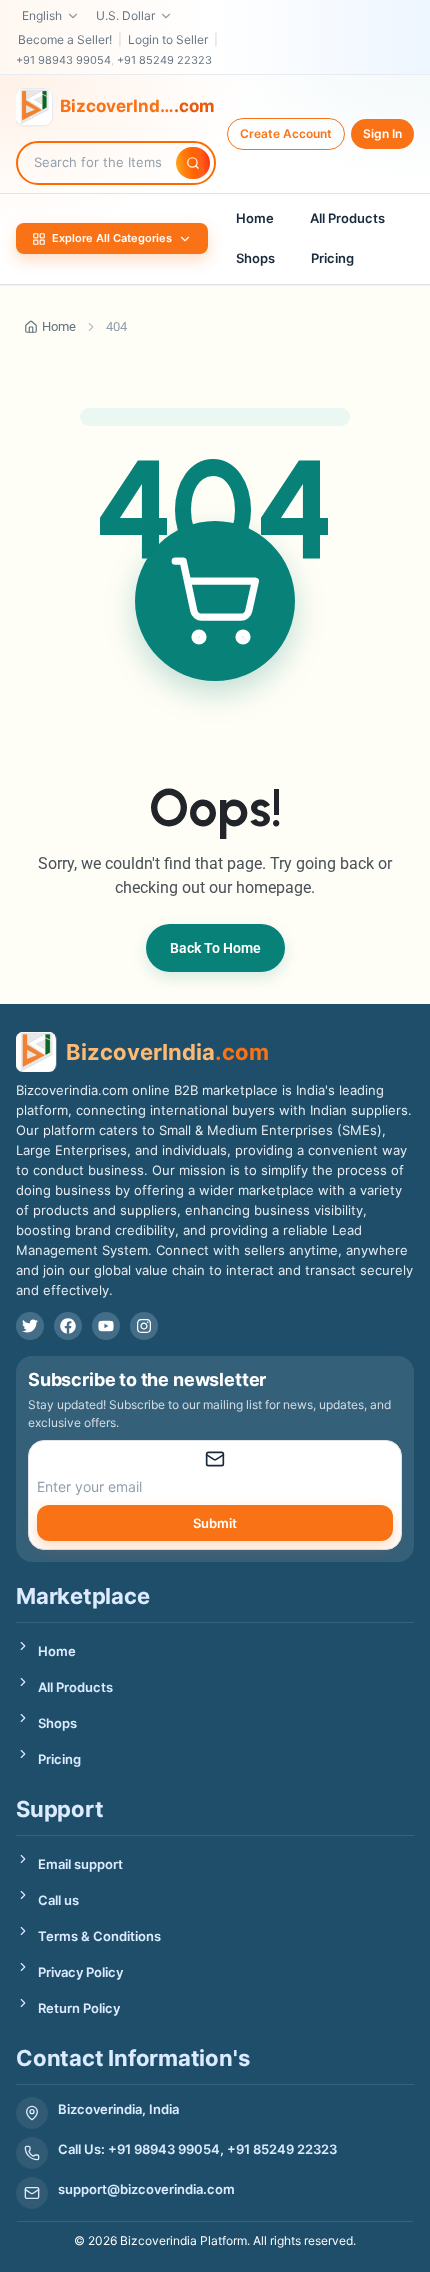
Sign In (382, 133)
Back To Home (215, 948)
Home (255, 218)
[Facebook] (68, 1326)
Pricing (332, 258)
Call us (58, 1900)
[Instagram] (144, 1326)
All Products (347, 218)
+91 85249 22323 (164, 60)
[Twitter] (30, 1326)
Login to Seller (168, 39)
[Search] (193, 163)
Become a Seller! (65, 39)
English (42, 15)
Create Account (286, 133)
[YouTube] (106, 1326)
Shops (255, 258)
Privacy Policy (80, 1972)
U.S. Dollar (125, 15)
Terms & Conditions (99, 1936)
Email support (80, 1864)
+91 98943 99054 (63, 60)
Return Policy (79, 2008)
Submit (215, 1523)
